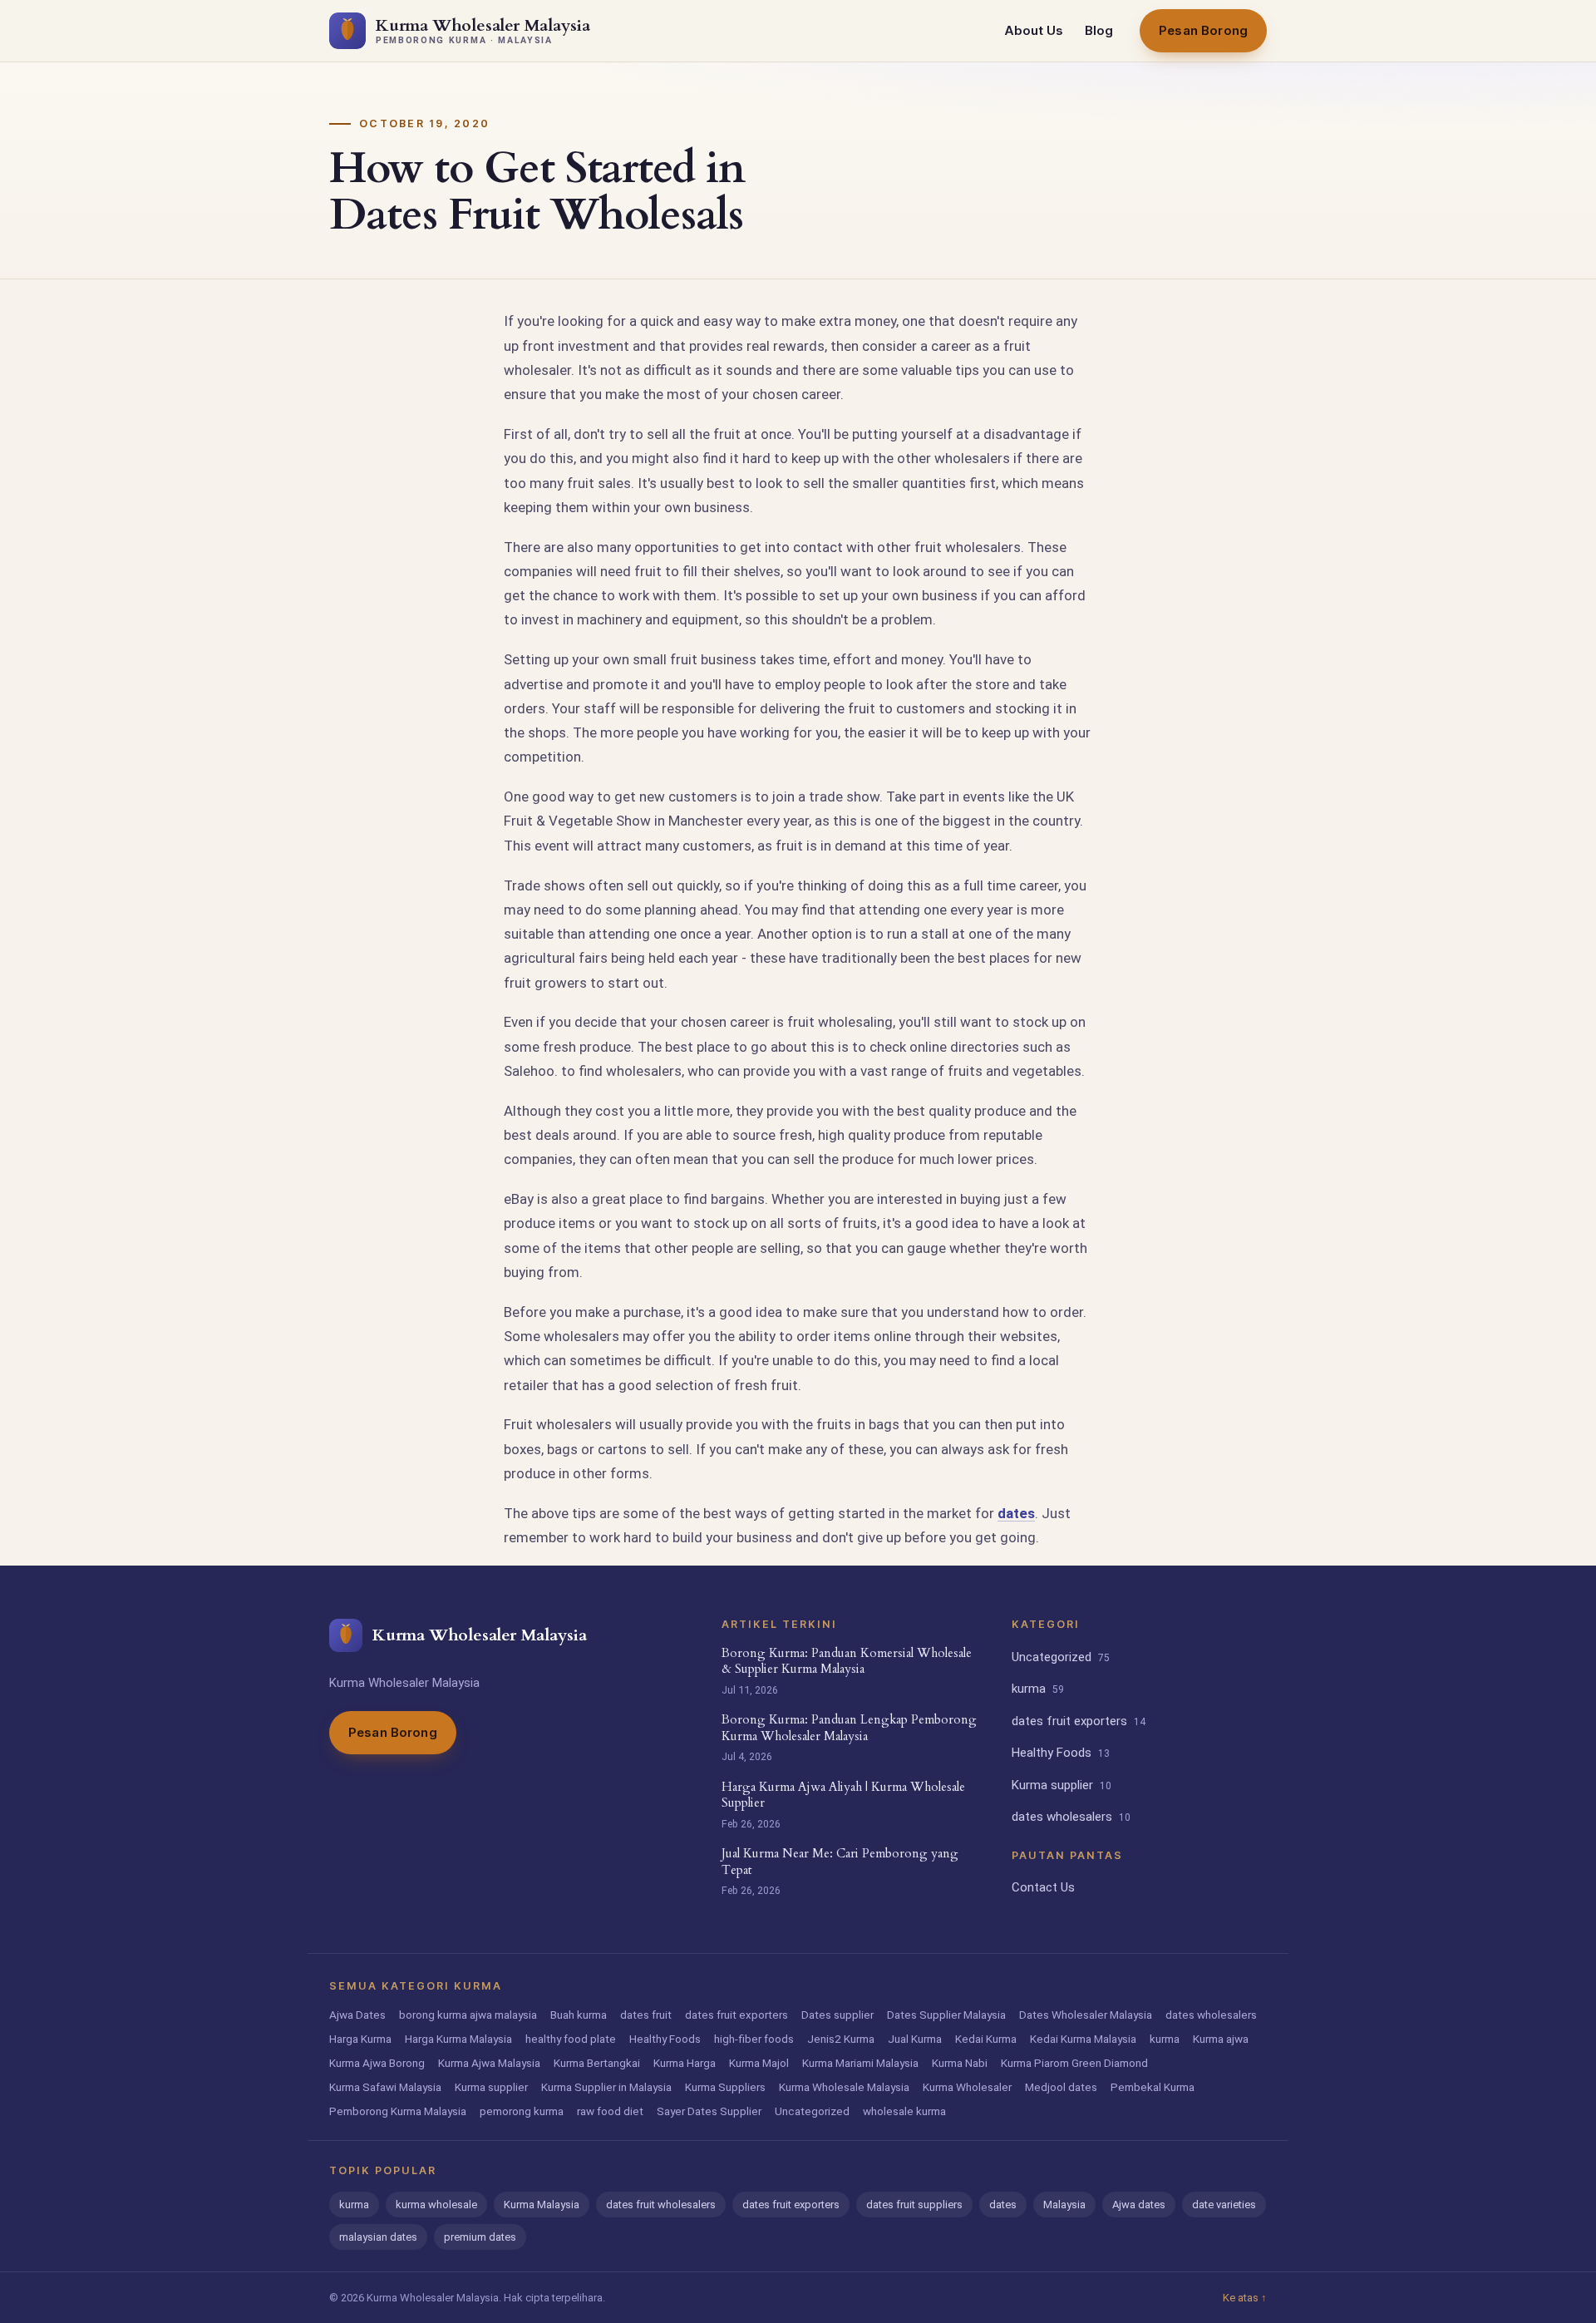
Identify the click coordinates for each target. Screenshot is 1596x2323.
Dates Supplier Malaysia (946, 2015)
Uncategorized (1061, 1657)
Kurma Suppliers (725, 2087)
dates (1016, 1513)
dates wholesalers (1071, 1817)
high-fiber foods (754, 2039)
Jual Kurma (915, 2039)
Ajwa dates (1139, 2205)
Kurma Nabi (960, 2063)
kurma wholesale (436, 2205)
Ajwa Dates (357, 2015)
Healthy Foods (1061, 1753)
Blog (1099, 30)
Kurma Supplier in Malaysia (606, 2087)
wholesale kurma (904, 2111)
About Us (1034, 30)
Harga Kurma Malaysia (458, 2039)
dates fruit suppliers (914, 2205)
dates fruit (646, 2015)
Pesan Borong (1203, 30)
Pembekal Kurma (1153, 2087)
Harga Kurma (360, 2039)
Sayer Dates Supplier (709, 2111)
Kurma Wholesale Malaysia (844, 2087)
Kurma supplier (1062, 1785)
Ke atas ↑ (1245, 2298)
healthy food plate (571, 2039)
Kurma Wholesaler (967, 2087)
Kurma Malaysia (542, 2205)
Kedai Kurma (986, 2039)
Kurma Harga (685, 2063)
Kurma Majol (759, 2063)
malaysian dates (378, 2237)
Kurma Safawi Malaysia (385, 2087)
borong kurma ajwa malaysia (468, 2015)
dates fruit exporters (1079, 1721)
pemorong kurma (522, 2111)
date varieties (1224, 2205)
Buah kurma (579, 2015)
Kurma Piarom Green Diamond (1074, 2063)
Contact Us (1043, 1887)
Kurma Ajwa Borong (377, 2063)
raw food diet (610, 2111)
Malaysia (1064, 2205)
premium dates (480, 2237)
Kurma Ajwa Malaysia (489, 2063)
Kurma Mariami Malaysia (860, 2063)
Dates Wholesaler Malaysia (1086, 2015)
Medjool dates (1061, 2087)
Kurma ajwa (1221, 2039)
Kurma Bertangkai (597, 2063)
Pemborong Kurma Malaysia (398, 2111)
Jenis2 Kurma (841, 2039)
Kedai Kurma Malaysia (1083, 2039)
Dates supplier (837, 2015)
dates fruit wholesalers (661, 2205)
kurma (1038, 1689)
